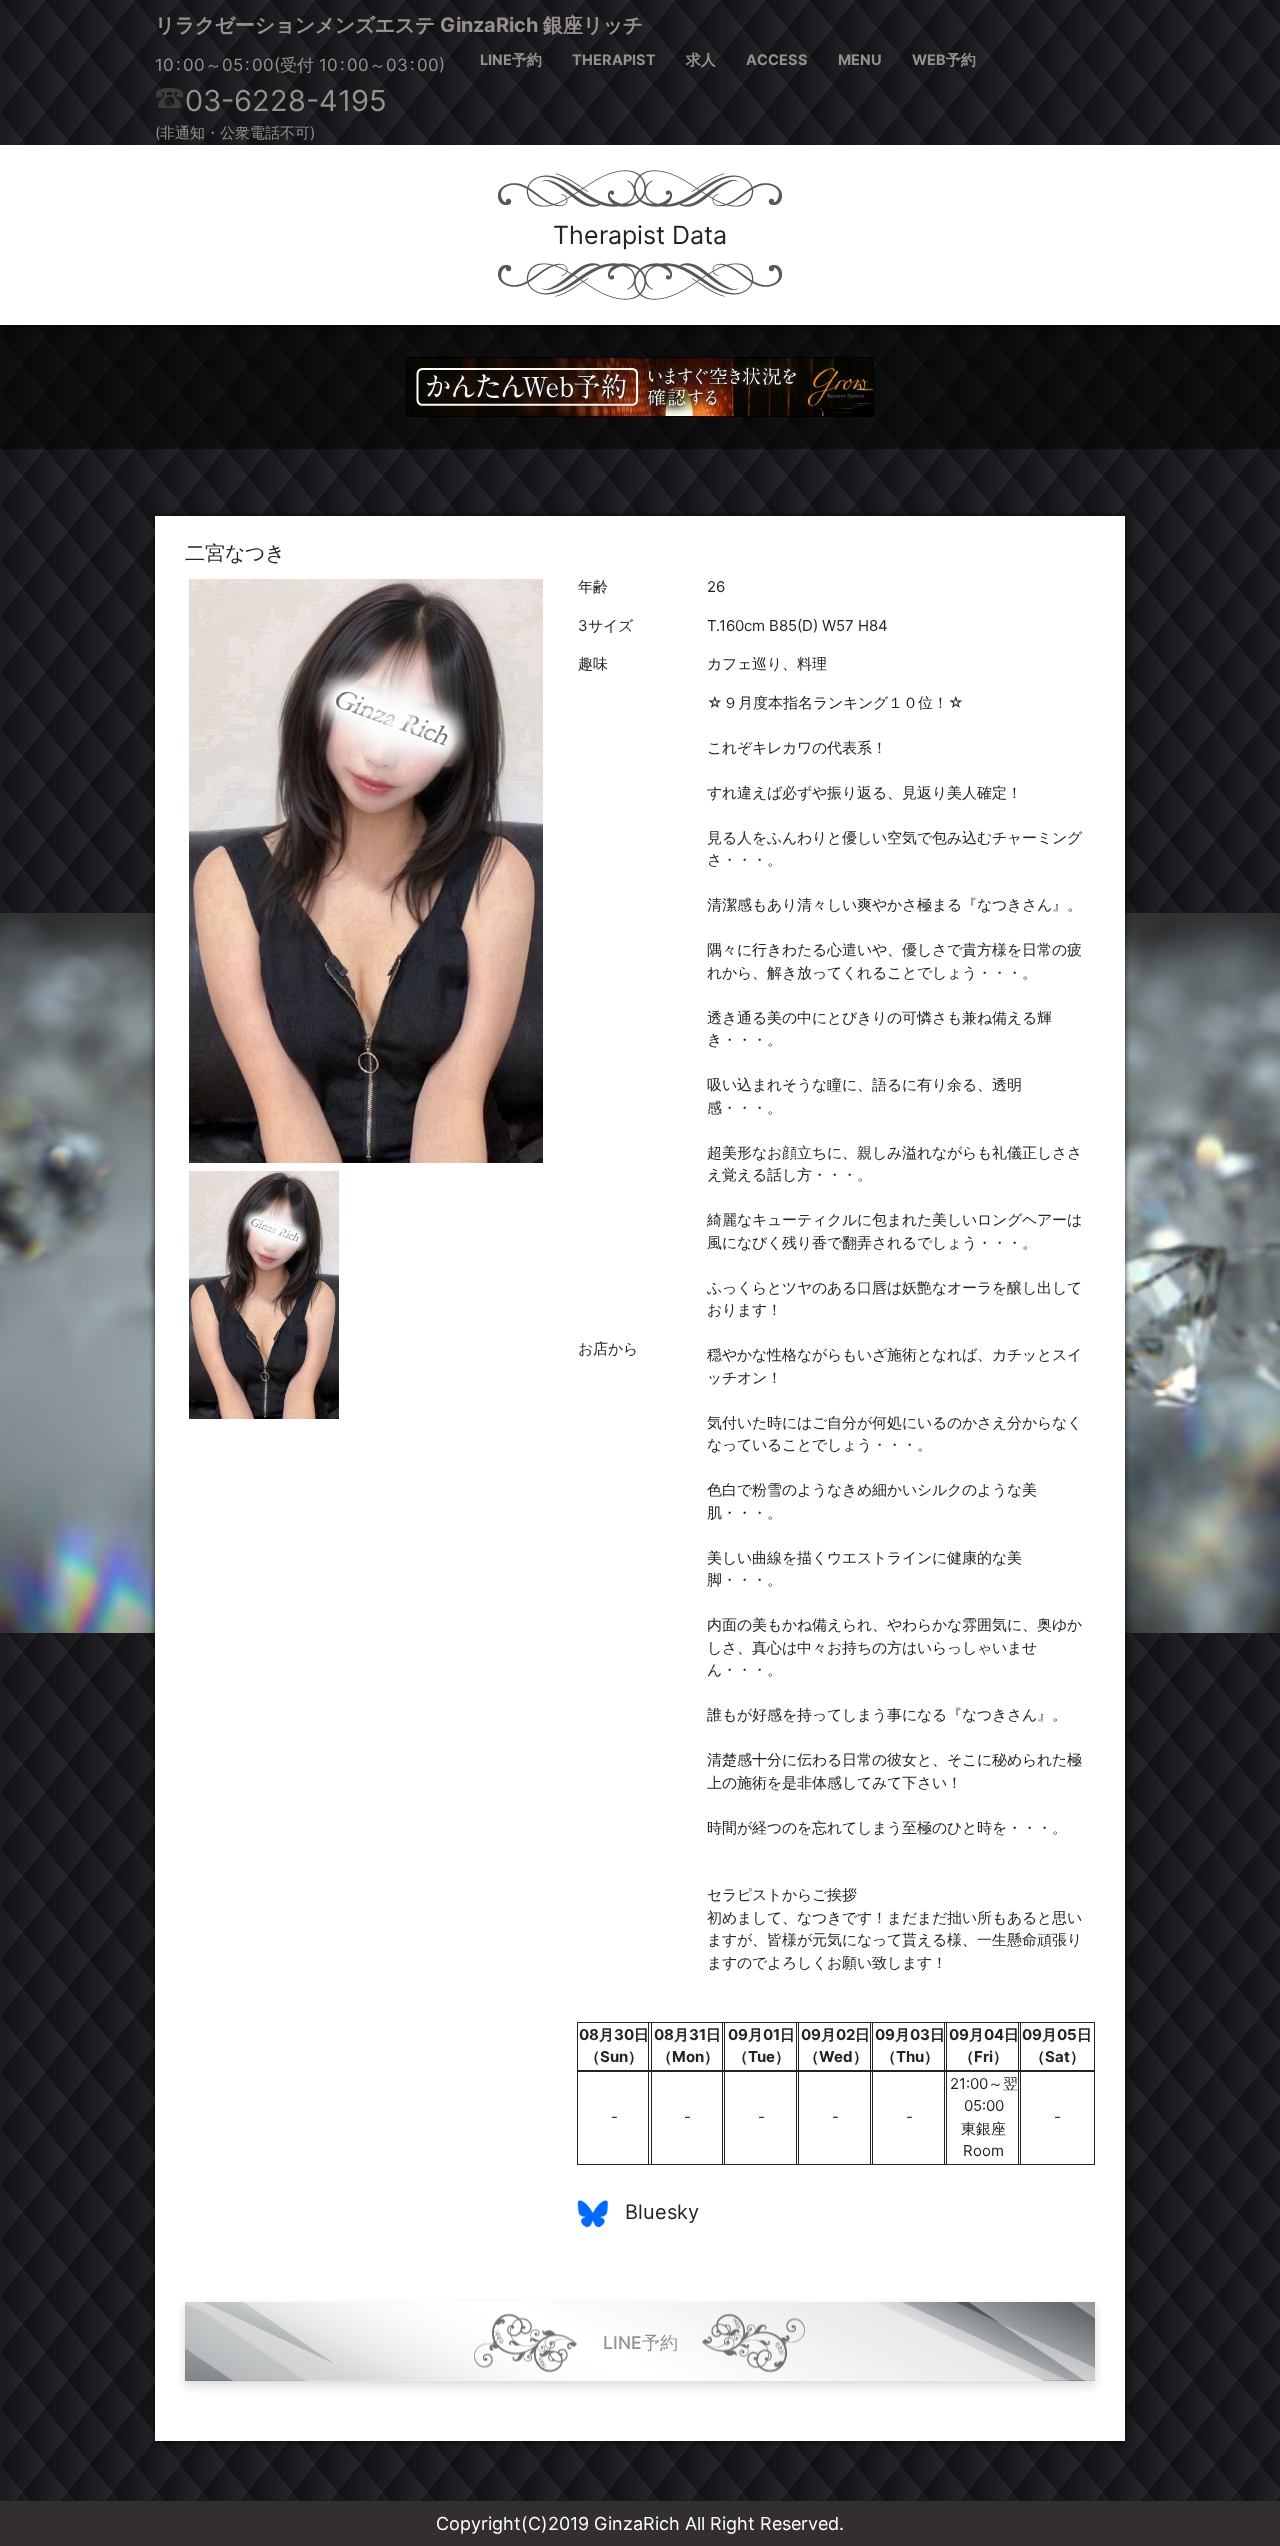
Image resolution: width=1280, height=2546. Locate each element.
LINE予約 (511, 60)
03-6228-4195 (286, 100)
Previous (159, 871)
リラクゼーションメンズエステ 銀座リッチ (399, 25)
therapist (614, 60)
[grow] (640, 385)
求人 (701, 60)
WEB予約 (944, 60)
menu (860, 60)
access (777, 60)
